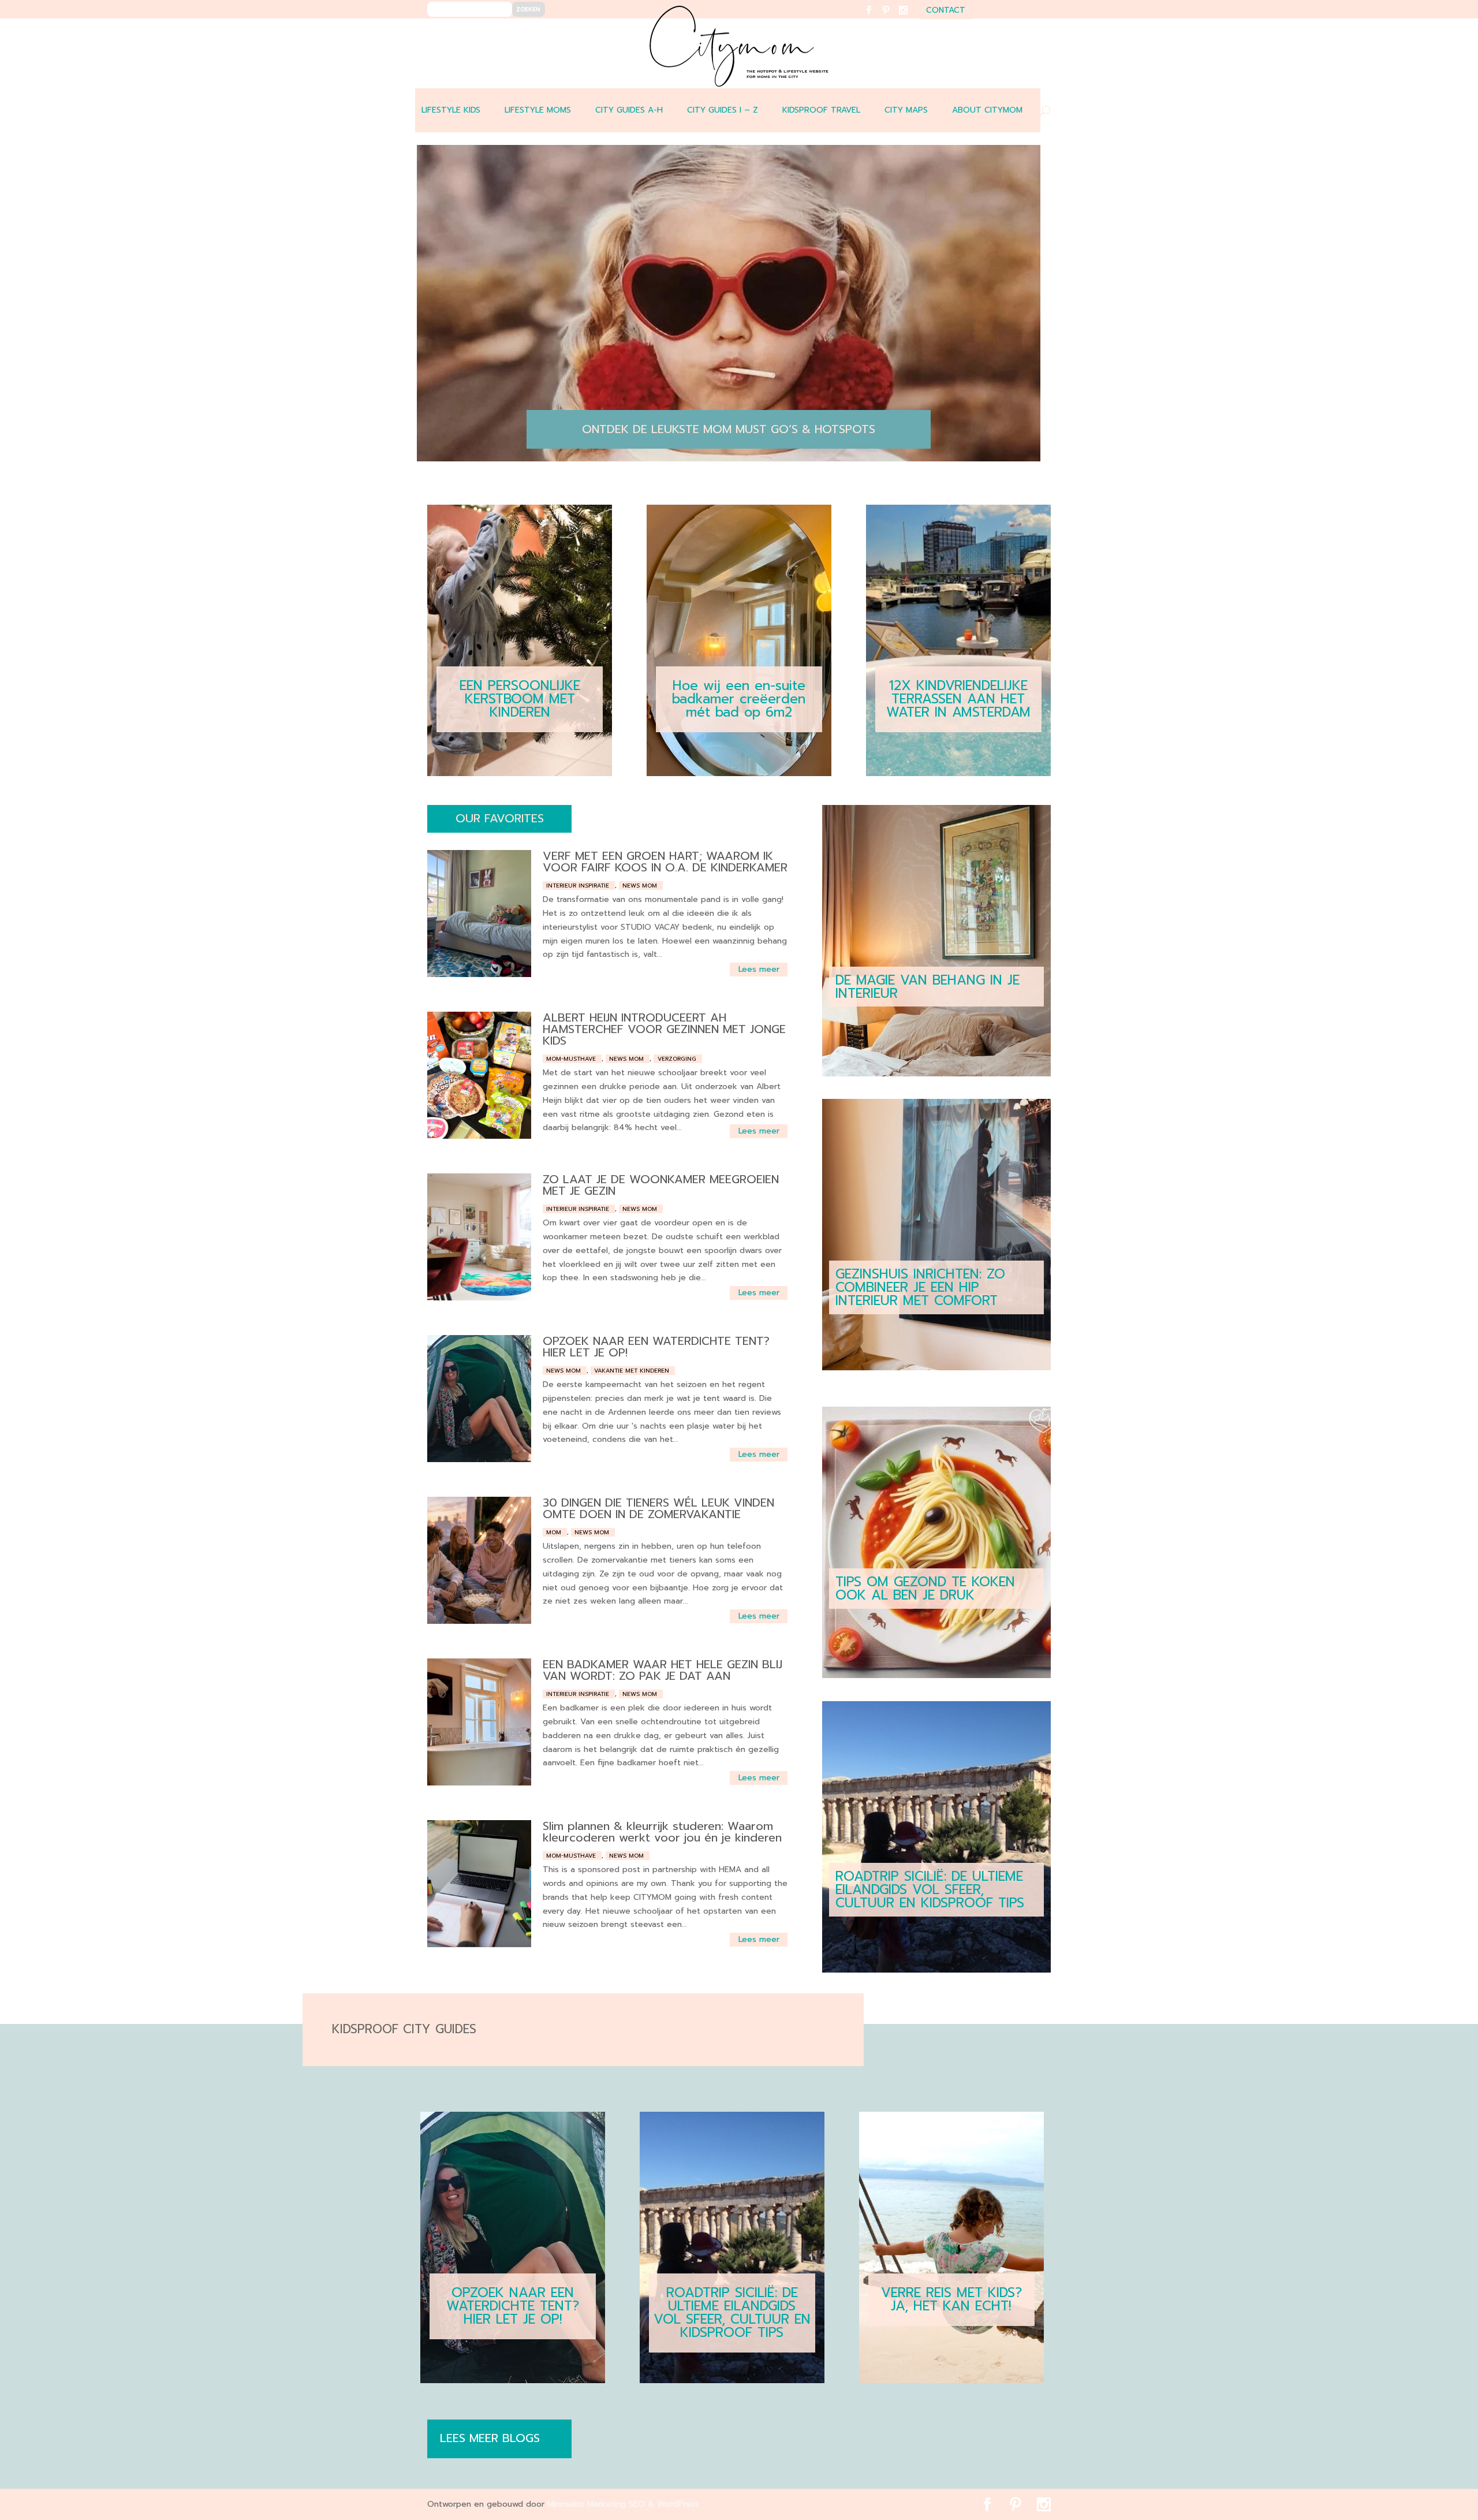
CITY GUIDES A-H (629, 110)
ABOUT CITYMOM (987, 110)
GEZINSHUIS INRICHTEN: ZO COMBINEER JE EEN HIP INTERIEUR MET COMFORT (920, 1287)
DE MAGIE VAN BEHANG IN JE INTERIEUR (928, 987)
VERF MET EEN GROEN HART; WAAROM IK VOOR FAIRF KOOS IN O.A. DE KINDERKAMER (665, 862)
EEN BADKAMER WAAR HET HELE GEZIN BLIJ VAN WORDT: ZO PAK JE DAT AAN (663, 1670)
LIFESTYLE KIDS (451, 110)
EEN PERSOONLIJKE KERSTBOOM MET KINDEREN (520, 699)
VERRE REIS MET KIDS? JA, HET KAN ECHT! (951, 2299)
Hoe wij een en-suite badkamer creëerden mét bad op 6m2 (739, 699)
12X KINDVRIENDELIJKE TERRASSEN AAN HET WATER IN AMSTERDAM (958, 699)
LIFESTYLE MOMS (538, 110)
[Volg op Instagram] (910, 18)
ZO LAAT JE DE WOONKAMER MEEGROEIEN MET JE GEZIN (661, 1185)
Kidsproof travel (821, 110)
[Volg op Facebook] (876, 18)
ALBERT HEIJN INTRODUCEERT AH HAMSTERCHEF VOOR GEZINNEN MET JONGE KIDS (664, 1029)
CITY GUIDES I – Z (723, 110)
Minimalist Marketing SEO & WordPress (623, 2504)
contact (946, 11)
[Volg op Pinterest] (893, 18)
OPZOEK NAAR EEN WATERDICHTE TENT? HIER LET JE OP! (656, 1347)
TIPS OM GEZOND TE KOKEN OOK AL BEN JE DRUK (925, 1589)
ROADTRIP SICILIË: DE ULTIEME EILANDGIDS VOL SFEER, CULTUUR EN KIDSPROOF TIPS (930, 1890)
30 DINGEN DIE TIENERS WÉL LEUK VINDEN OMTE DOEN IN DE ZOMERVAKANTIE (658, 1508)
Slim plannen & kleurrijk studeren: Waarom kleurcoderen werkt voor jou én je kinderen (662, 1832)
